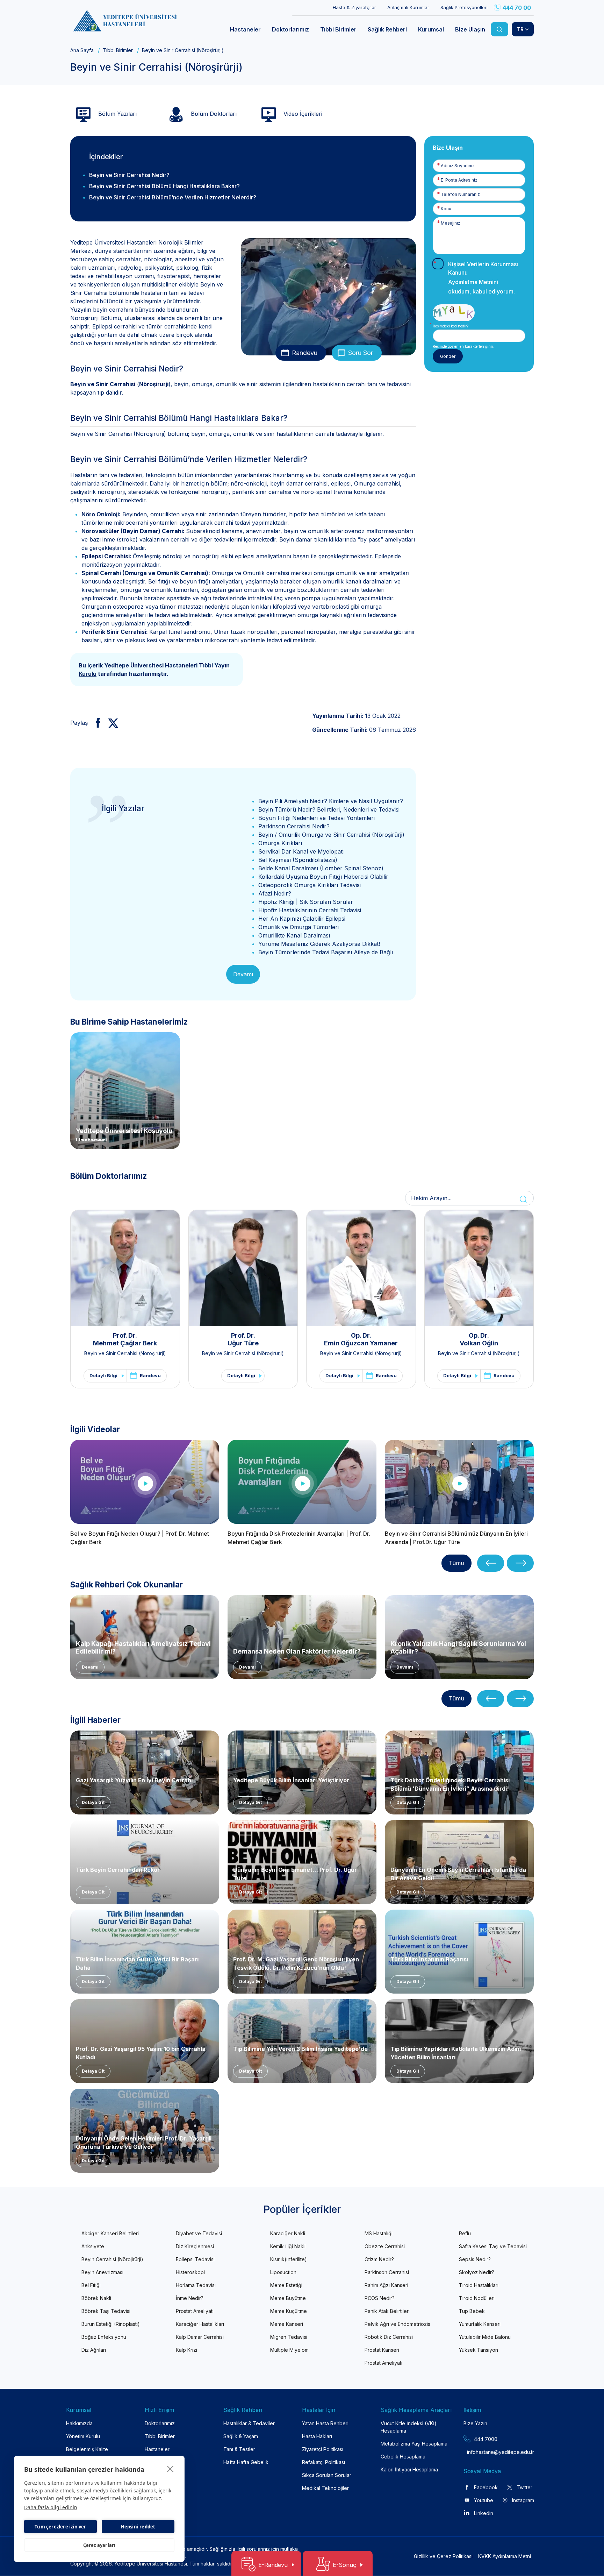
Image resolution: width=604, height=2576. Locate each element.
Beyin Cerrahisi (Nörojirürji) (112, 2259)
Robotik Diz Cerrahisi (389, 2337)
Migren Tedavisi (289, 2337)
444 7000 (486, 2439)
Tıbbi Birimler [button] (338, 29)
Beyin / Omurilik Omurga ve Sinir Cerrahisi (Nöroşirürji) (331, 835)
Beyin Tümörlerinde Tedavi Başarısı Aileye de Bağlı (326, 952)
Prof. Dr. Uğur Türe (243, 1339)
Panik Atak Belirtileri (387, 2311)
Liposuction (283, 2272)
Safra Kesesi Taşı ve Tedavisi (493, 2246)
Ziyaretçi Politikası (323, 2449)
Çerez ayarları (99, 2545)
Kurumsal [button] (431, 29)
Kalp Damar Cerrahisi (200, 2337)
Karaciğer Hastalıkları (200, 2324)
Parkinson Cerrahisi (387, 2272)
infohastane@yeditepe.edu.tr (484, 2452)
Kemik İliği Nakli (288, 2246)
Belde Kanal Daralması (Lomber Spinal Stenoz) (321, 868)
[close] (170, 2469)
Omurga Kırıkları (280, 843)
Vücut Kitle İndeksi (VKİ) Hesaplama (409, 2427)
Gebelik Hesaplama (403, 2457)
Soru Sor (361, 353)
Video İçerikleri (302, 114)
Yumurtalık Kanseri (480, 2324)
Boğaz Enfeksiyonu (104, 2337)
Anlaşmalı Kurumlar (408, 7)
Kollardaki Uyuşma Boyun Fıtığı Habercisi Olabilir (323, 877)
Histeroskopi (190, 2272)
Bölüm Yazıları (117, 114)
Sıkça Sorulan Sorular (327, 2475)
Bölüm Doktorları (213, 114)
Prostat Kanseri (382, 2350)
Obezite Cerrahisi (385, 2246)
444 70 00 (517, 8)
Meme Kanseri (287, 2324)
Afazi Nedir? (275, 893)
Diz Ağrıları (94, 2350)
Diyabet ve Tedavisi (199, 2233)
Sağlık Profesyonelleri (464, 7)
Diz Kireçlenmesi (195, 2246)
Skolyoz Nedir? (477, 2272)
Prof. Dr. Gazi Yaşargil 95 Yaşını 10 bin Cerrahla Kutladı (141, 2052)
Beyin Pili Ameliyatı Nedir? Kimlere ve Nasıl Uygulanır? (331, 801)
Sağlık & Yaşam (241, 2436)
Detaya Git (93, 1802)
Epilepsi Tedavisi (195, 2259)
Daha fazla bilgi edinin (51, 2507)
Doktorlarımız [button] (290, 29)
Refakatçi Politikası (323, 2462)
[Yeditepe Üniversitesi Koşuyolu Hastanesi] (125, 1090)
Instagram (523, 2500)
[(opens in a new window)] (95, 723)
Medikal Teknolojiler (325, 2488)
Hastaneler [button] (245, 29)
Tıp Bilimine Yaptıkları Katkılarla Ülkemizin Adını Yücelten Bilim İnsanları (456, 2052)
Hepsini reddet (138, 2527)
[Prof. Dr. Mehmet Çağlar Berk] (125, 1268)
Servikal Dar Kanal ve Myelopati (301, 851)
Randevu (305, 353)
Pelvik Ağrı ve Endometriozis (397, 2324)
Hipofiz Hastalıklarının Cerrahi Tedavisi (310, 910)
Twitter (524, 2487)
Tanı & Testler (239, 2449)
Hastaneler (157, 2449)
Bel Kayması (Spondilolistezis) (298, 860)
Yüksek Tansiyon (479, 2350)
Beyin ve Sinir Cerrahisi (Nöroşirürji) (125, 1353)
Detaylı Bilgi (103, 1375)
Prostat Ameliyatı (195, 2311)
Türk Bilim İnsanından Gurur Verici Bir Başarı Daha (137, 1963)
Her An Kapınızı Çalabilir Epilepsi (302, 919)
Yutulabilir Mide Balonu (485, 2337)
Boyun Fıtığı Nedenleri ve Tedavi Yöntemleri (317, 818)
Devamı (243, 974)
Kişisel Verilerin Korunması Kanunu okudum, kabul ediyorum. (483, 278)
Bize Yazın (475, 2423)
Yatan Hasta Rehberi (325, 2423)
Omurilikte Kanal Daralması (294, 935)
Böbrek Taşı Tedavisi (106, 2311)
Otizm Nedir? (379, 2259)
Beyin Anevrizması (102, 2272)
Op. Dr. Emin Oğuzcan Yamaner (361, 1339)
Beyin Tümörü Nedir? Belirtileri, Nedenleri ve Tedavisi (329, 809)
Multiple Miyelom (289, 2350)
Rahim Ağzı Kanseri (386, 2285)
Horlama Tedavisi (196, 2285)
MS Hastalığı (379, 2233)
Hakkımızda (79, 2423)
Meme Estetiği (286, 2285)
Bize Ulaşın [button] (470, 29)
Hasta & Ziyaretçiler (354, 7)
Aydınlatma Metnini (473, 282)
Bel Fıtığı (91, 2285)
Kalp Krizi (186, 2350)
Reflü (465, 2233)
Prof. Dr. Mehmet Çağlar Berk (125, 1339)
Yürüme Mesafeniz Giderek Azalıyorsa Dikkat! (319, 944)
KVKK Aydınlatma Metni (505, 2556)
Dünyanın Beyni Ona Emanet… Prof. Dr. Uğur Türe (295, 1873)
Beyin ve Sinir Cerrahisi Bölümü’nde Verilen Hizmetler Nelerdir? (173, 197)
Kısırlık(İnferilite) (289, 2259)
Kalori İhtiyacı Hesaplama (409, 2469)
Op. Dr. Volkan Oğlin (479, 1339)
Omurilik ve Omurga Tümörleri (299, 927)
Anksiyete (93, 2246)
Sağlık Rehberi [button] (387, 29)
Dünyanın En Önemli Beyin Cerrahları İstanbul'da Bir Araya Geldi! (458, 1873)
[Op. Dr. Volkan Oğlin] (479, 1268)
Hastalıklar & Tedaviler (249, 2423)
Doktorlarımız (160, 2423)
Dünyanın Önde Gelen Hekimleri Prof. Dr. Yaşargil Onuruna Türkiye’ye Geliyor (144, 2142)
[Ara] (499, 29)
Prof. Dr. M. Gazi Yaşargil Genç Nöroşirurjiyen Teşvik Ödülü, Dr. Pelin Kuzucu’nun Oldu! (296, 1963)
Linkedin (484, 2513)
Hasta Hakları (317, 2436)
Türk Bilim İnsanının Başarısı (429, 1959)
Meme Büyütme (288, 2298)
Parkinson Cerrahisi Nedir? (294, 826)
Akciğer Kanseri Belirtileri (110, 2233)
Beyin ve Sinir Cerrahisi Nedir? (129, 175)
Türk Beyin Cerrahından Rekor (118, 1870)
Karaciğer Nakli (288, 2233)
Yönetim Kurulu (83, 2436)
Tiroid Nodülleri (477, 2298)
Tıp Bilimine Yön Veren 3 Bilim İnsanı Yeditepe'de (300, 2049)
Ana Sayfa (82, 50)
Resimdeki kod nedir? (451, 326)
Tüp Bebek (472, 2311)
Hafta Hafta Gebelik (246, 2462)
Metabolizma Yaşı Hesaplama (414, 2444)
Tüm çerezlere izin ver (60, 2527)
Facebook (486, 2487)
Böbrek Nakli (96, 2298)
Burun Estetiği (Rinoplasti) (111, 2324)
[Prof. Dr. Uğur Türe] (243, 1268)
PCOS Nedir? (380, 2298)
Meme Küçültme (289, 2311)
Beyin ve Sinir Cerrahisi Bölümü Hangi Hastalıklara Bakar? (164, 186)
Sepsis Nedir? (475, 2259)
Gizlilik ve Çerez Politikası (443, 2556)
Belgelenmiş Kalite (87, 2449)
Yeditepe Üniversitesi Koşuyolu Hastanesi (124, 1134)
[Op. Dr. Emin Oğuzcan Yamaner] (361, 1268)
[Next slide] (520, 1563)
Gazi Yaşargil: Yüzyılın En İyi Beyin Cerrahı (134, 1780)
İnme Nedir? (190, 2298)
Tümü (456, 1563)
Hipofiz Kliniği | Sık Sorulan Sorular (306, 902)
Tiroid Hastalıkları (479, 2285)
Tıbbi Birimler (118, 50)
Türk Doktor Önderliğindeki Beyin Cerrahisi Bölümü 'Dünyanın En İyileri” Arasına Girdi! (450, 1784)
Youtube (484, 2500)
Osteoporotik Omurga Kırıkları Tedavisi (310, 885)
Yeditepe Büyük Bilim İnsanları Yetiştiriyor (291, 1780)
